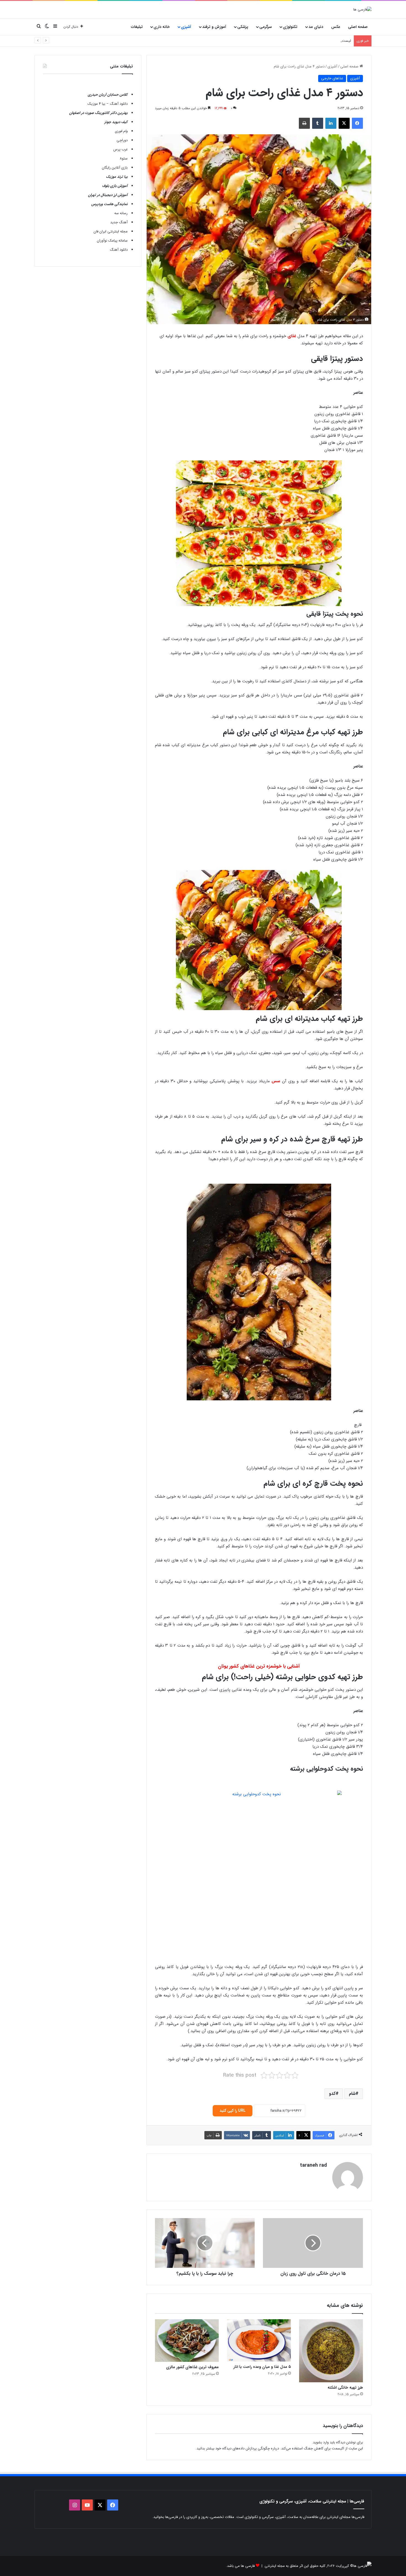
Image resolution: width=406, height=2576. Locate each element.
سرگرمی (266, 27)
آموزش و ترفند (214, 27)
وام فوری (121, 131)
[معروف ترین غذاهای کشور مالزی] (187, 2341)
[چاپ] (304, 123)
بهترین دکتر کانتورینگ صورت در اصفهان (98, 113)
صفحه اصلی (358, 27)
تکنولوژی (290, 27)
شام (352, 2094)
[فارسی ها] (362, 9)
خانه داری (162, 27)
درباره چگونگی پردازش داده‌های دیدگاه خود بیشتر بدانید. (237, 2448)
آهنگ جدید (119, 222)
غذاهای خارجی (332, 78)
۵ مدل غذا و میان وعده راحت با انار (262, 2367)
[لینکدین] (331, 123)
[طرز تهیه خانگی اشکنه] (331, 2351)
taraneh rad (313, 2165)
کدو (332, 2094)
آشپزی (186, 27)
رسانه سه (121, 213)
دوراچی (122, 140)
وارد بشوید (321, 2442)
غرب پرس (120, 149)
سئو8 (124, 158)
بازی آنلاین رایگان (115, 168)
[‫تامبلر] (318, 123)
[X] (344, 123)
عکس (336, 27)
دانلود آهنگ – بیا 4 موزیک (108, 104)
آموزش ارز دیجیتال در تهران (108, 195)
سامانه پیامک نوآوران (112, 241)
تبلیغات (137, 27)
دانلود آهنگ (119, 250)
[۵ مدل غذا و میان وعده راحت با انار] (259, 2340)
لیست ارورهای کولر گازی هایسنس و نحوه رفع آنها (314, 41)
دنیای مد (316, 27)
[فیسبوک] (357, 123)
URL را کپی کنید (233, 2111)
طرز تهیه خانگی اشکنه (345, 2388)
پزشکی (243, 27)
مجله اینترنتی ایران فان (111, 231)
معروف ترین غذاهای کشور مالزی (192, 2367)
